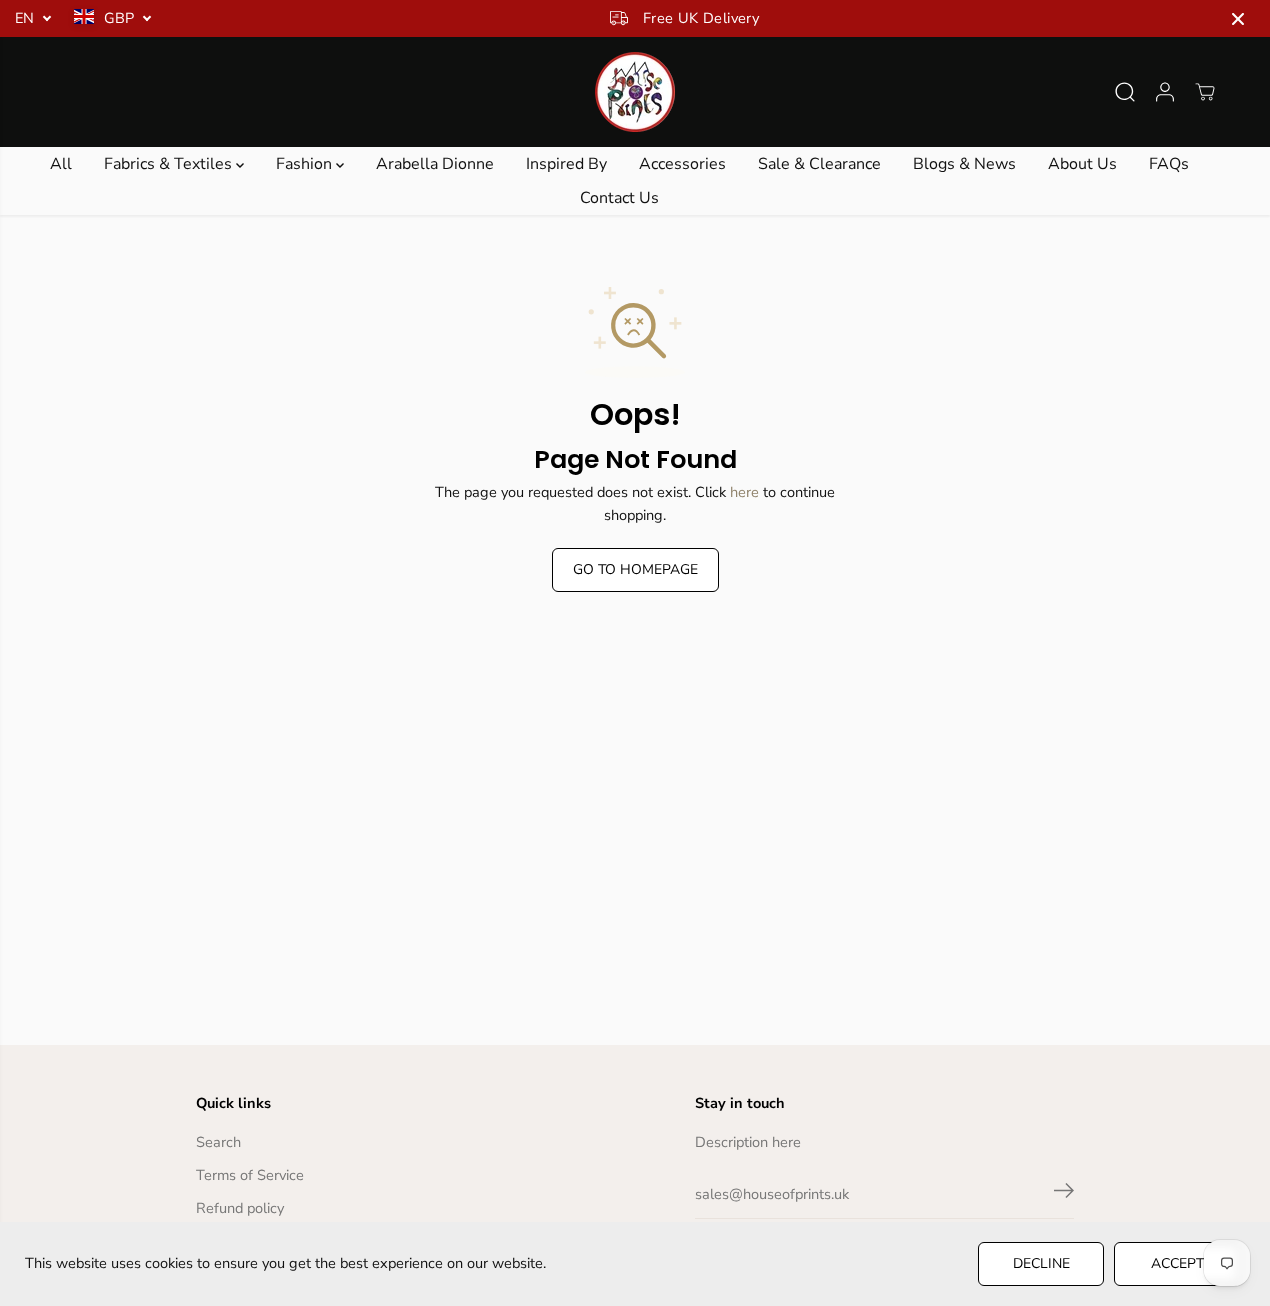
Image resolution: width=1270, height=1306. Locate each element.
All (61, 164)
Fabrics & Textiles (170, 164)
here (744, 492)
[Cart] (1205, 92)
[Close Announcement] (1238, 19)
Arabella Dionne (435, 164)
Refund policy (240, 1208)
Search (218, 1142)
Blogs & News (964, 164)
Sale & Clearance (819, 164)
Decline (1041, 1263)
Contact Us (619, 198)
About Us (1082, 164)
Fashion (306, 164)
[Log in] (1165, 92)
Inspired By (566, 164)
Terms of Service (250, 1175)
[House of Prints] (635, 92)
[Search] (1125, 92)
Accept (1177, 1263)
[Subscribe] (1064, 1194)
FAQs (1169, 164)
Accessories (682, 164)
